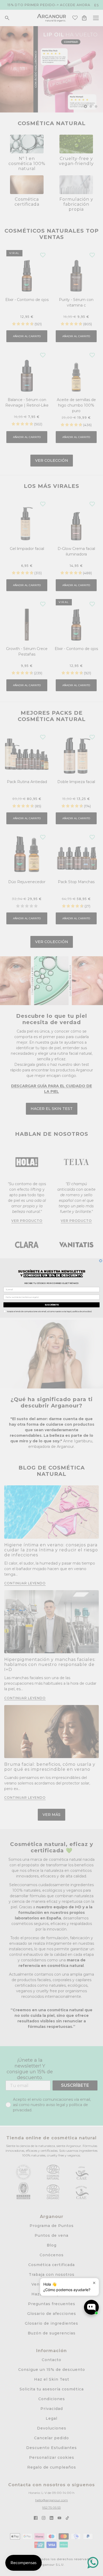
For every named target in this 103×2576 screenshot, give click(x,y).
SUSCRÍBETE (52, 1305)
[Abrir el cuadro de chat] (91, 2307)
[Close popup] (94, 2283)
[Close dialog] (101, 1261)
